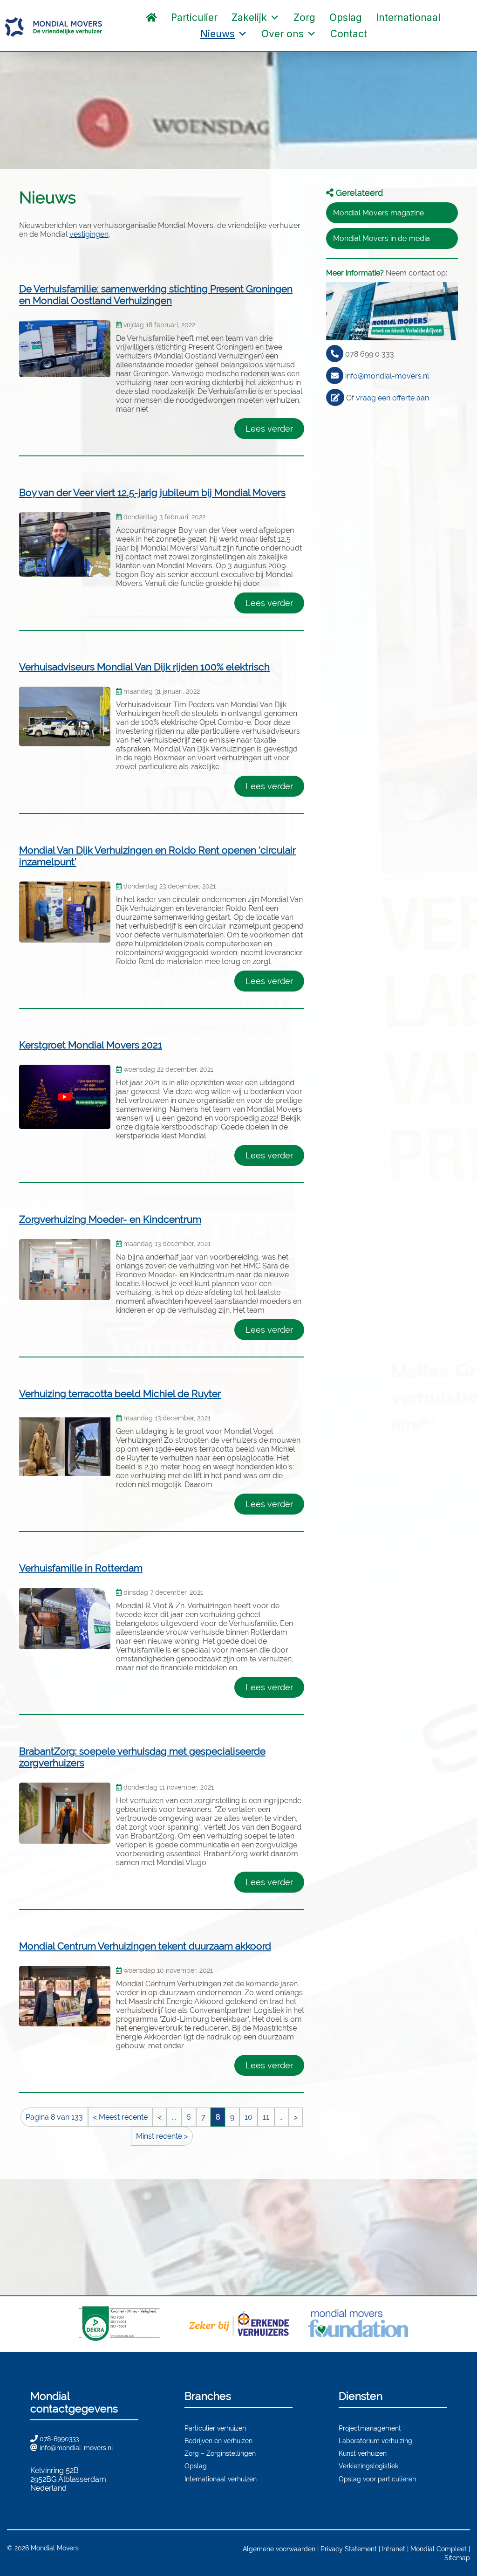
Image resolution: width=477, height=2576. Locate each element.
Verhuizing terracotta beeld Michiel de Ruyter (120, 1394)
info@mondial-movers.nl (387, 376)
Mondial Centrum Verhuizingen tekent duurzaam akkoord (145, 1946)
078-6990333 (59, 2439)
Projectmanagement (370, 2428)
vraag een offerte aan (392, 398)
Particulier (194, 17)
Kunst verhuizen (363, 2453)
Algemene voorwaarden (279, 2549)
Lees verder (269, 429)
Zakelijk (249, 17)
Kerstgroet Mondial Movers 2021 (91, 1045)
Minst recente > (162, 2136)
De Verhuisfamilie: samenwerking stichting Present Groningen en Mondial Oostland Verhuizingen (156, 295)
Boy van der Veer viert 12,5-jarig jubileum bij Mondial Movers (152, 492)
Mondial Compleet (439, 2549)
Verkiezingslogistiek (368, 2466)
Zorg (304, 17)
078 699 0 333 (370, 354)
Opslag (346, 17)
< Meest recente (120, 2117)
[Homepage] (151, 17)
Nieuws (218, 34)
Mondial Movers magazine (378, 213)
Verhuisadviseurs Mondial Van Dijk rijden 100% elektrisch (144, 667)
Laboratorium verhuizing (375, 2441)
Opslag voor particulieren (377, 2479)
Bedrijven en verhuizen (218, 2441)
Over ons (283, 34)
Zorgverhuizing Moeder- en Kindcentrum (110, 1219)
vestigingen (89, 234)
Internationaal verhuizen (221, 2479)
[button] (383, 34)
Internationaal (408, 17)
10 (249, 2117)
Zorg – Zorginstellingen (220, 2453)
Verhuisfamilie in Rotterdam (81, 1568)
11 (266, 2117)
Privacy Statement (349, 2549)
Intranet (394, 2549)
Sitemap (457, 2558)
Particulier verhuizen (215, 2428)
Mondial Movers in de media (382, 238)
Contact (349, 34)
